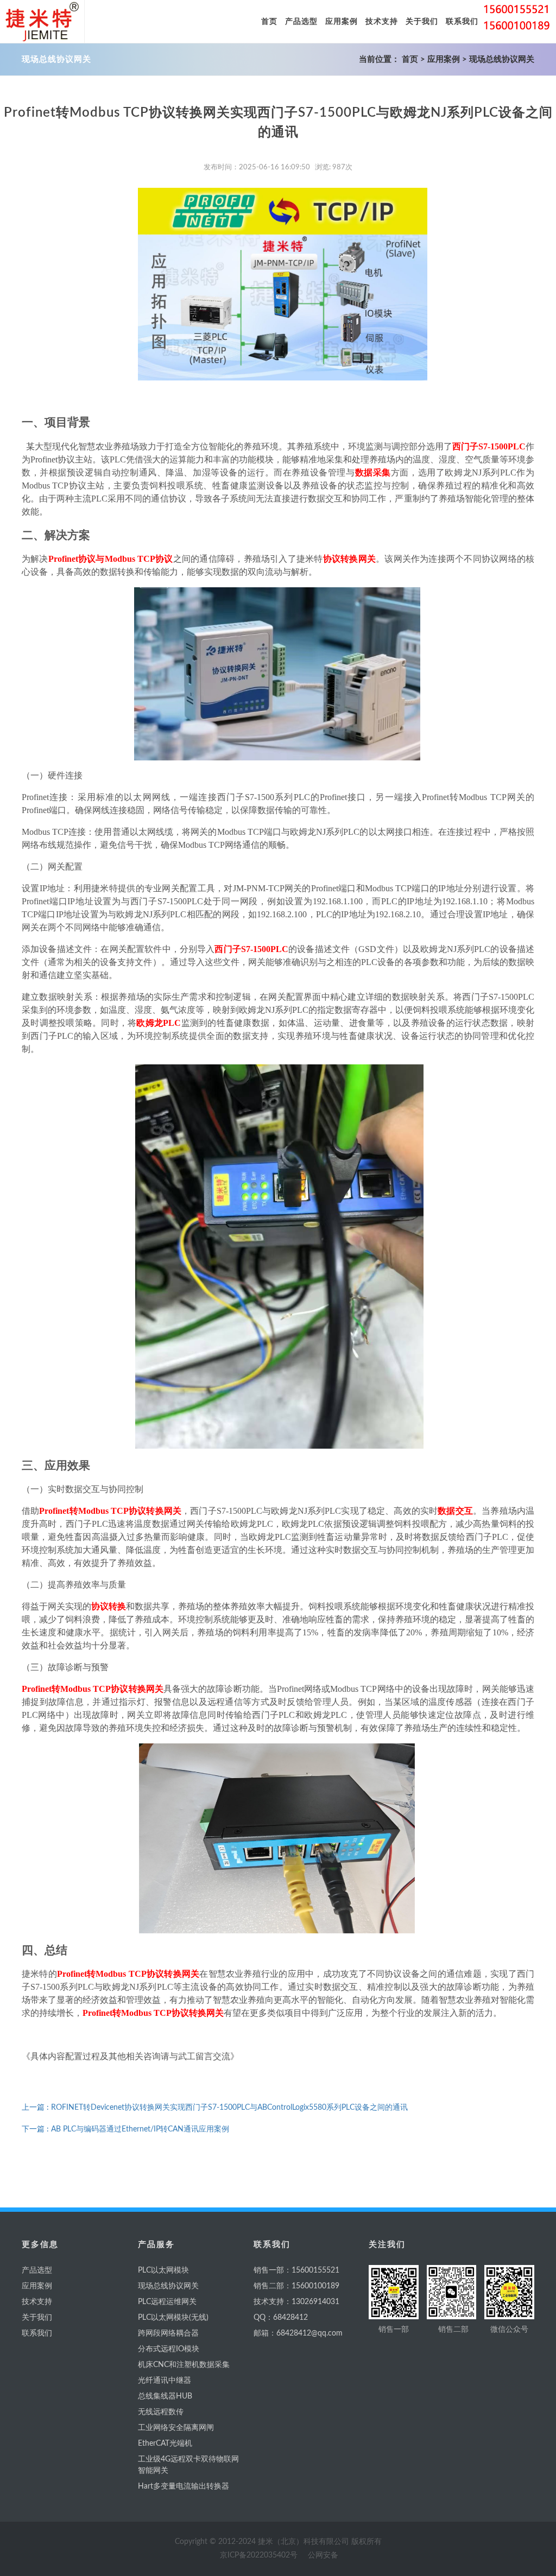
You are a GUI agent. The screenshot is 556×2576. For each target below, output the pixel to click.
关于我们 (37, 2318)
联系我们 (37, 2333)
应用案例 (444, 59)
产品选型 (37, 2270)
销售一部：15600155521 (296, 2270)
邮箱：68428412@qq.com (298, 2333)
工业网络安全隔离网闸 (176, 2428)
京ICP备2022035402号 (259, 2555)
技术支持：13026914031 (296, 2302)
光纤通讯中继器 (165, 2381)
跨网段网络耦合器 (168, 2333)
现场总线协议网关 (502, 59)
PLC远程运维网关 (167, 2302)
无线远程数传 (161, 2412)
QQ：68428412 (281, 2318)
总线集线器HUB (165, 2396)
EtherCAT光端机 (165, 2444)
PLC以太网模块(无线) (173, 2318)
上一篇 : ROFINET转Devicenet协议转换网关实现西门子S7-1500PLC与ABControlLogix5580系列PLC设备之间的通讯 (215, 2108)
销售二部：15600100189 (296, 2286)
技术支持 (37, 2302)
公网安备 (323, 2555)
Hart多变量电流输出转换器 (184, 2486)
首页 (410, 59)
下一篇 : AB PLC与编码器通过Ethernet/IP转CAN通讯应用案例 (125, 2129)
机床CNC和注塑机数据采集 (184, 2365)
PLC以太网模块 (163, 2270)
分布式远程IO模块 (169, 2349)
